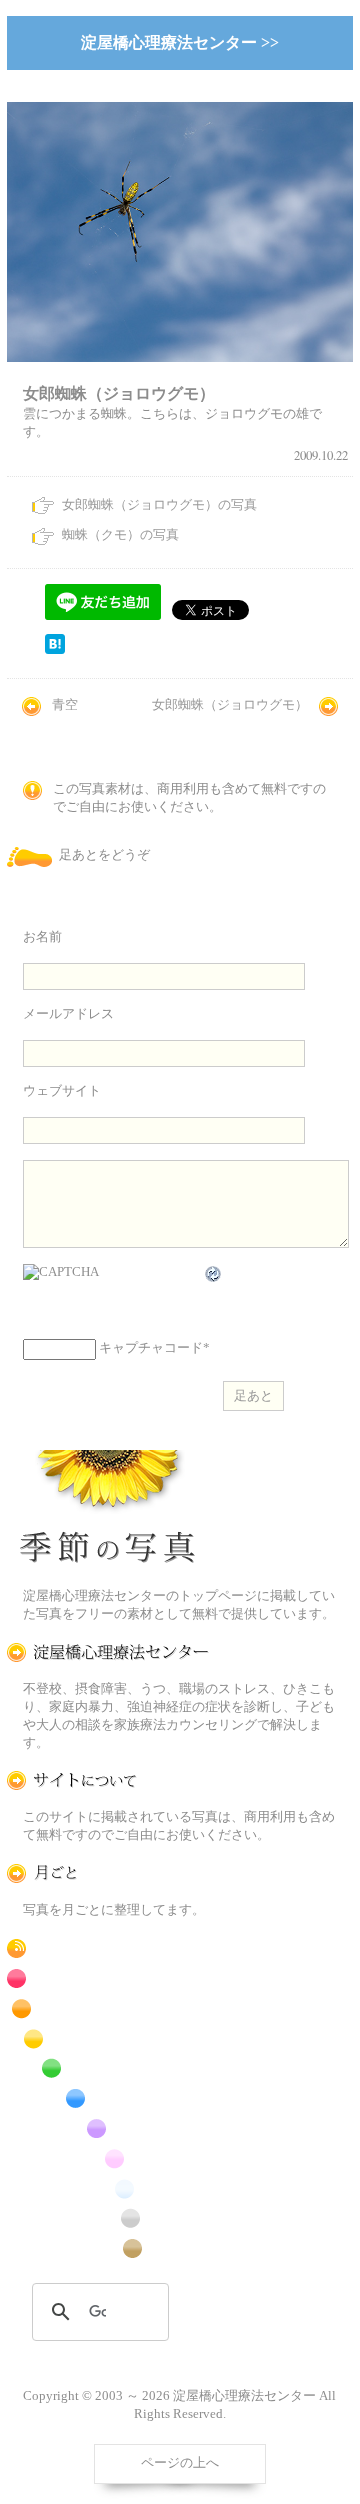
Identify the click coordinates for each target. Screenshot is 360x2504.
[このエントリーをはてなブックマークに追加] (55, 650)
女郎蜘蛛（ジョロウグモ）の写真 (159, 505)
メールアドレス (68, 1014)
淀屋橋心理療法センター (108, 1652)
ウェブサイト (62, 1091)
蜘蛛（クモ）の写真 (120, 535)
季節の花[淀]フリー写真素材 (108, 1511)
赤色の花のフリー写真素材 (108, 1978)
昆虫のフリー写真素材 (108, 2218)
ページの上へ (180, 2463)
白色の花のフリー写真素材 (108, 2188)
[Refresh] (214, 1274)
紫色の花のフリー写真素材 (108, 2128)
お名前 (42, 937)
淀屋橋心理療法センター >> (180, 42)
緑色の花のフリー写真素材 (108, 2068)
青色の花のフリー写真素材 (108, 2098)
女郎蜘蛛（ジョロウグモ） (230, 705)
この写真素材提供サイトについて (108, 1780)
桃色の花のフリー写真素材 (108, 2158)
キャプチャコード (151, 1349)
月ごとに (108, 1873)
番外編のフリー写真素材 (108, 2248)
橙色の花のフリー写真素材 (108, 2008)
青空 (65, 705)
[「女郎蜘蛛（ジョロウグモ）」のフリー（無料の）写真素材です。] (180, 374)
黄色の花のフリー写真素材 (108, 2038)
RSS (108, 1948)
